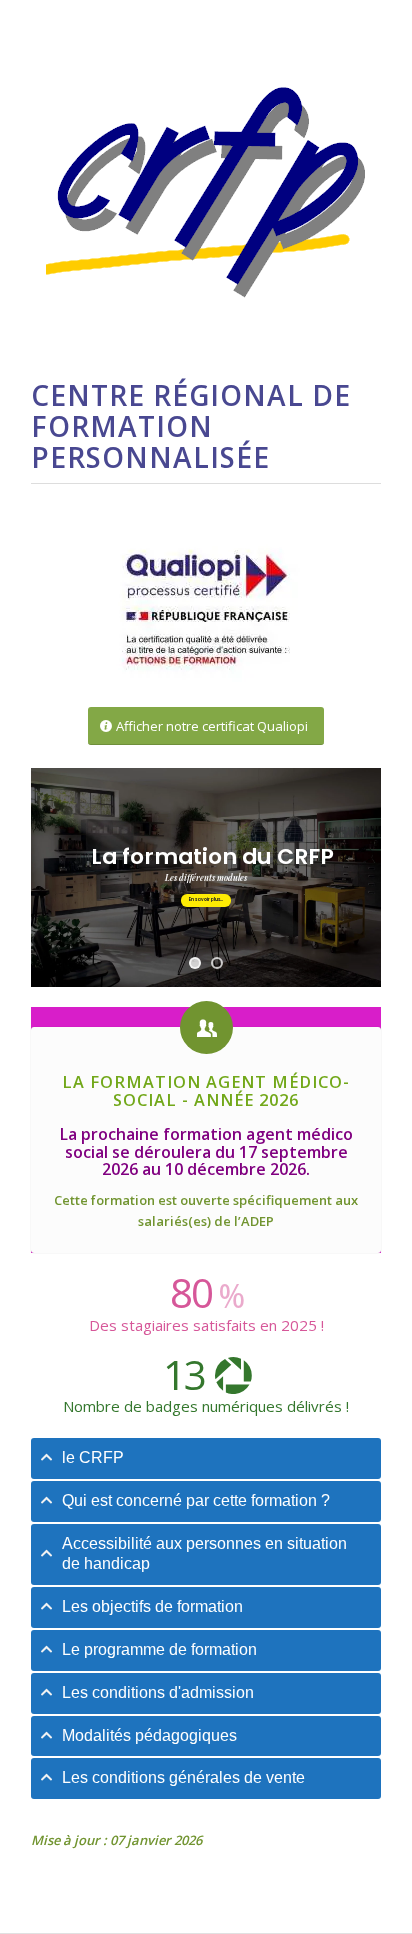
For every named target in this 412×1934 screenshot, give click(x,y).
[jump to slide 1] (195, 963)
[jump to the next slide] (206, 900)
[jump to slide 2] (217, 963)
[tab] (206, 1458)
